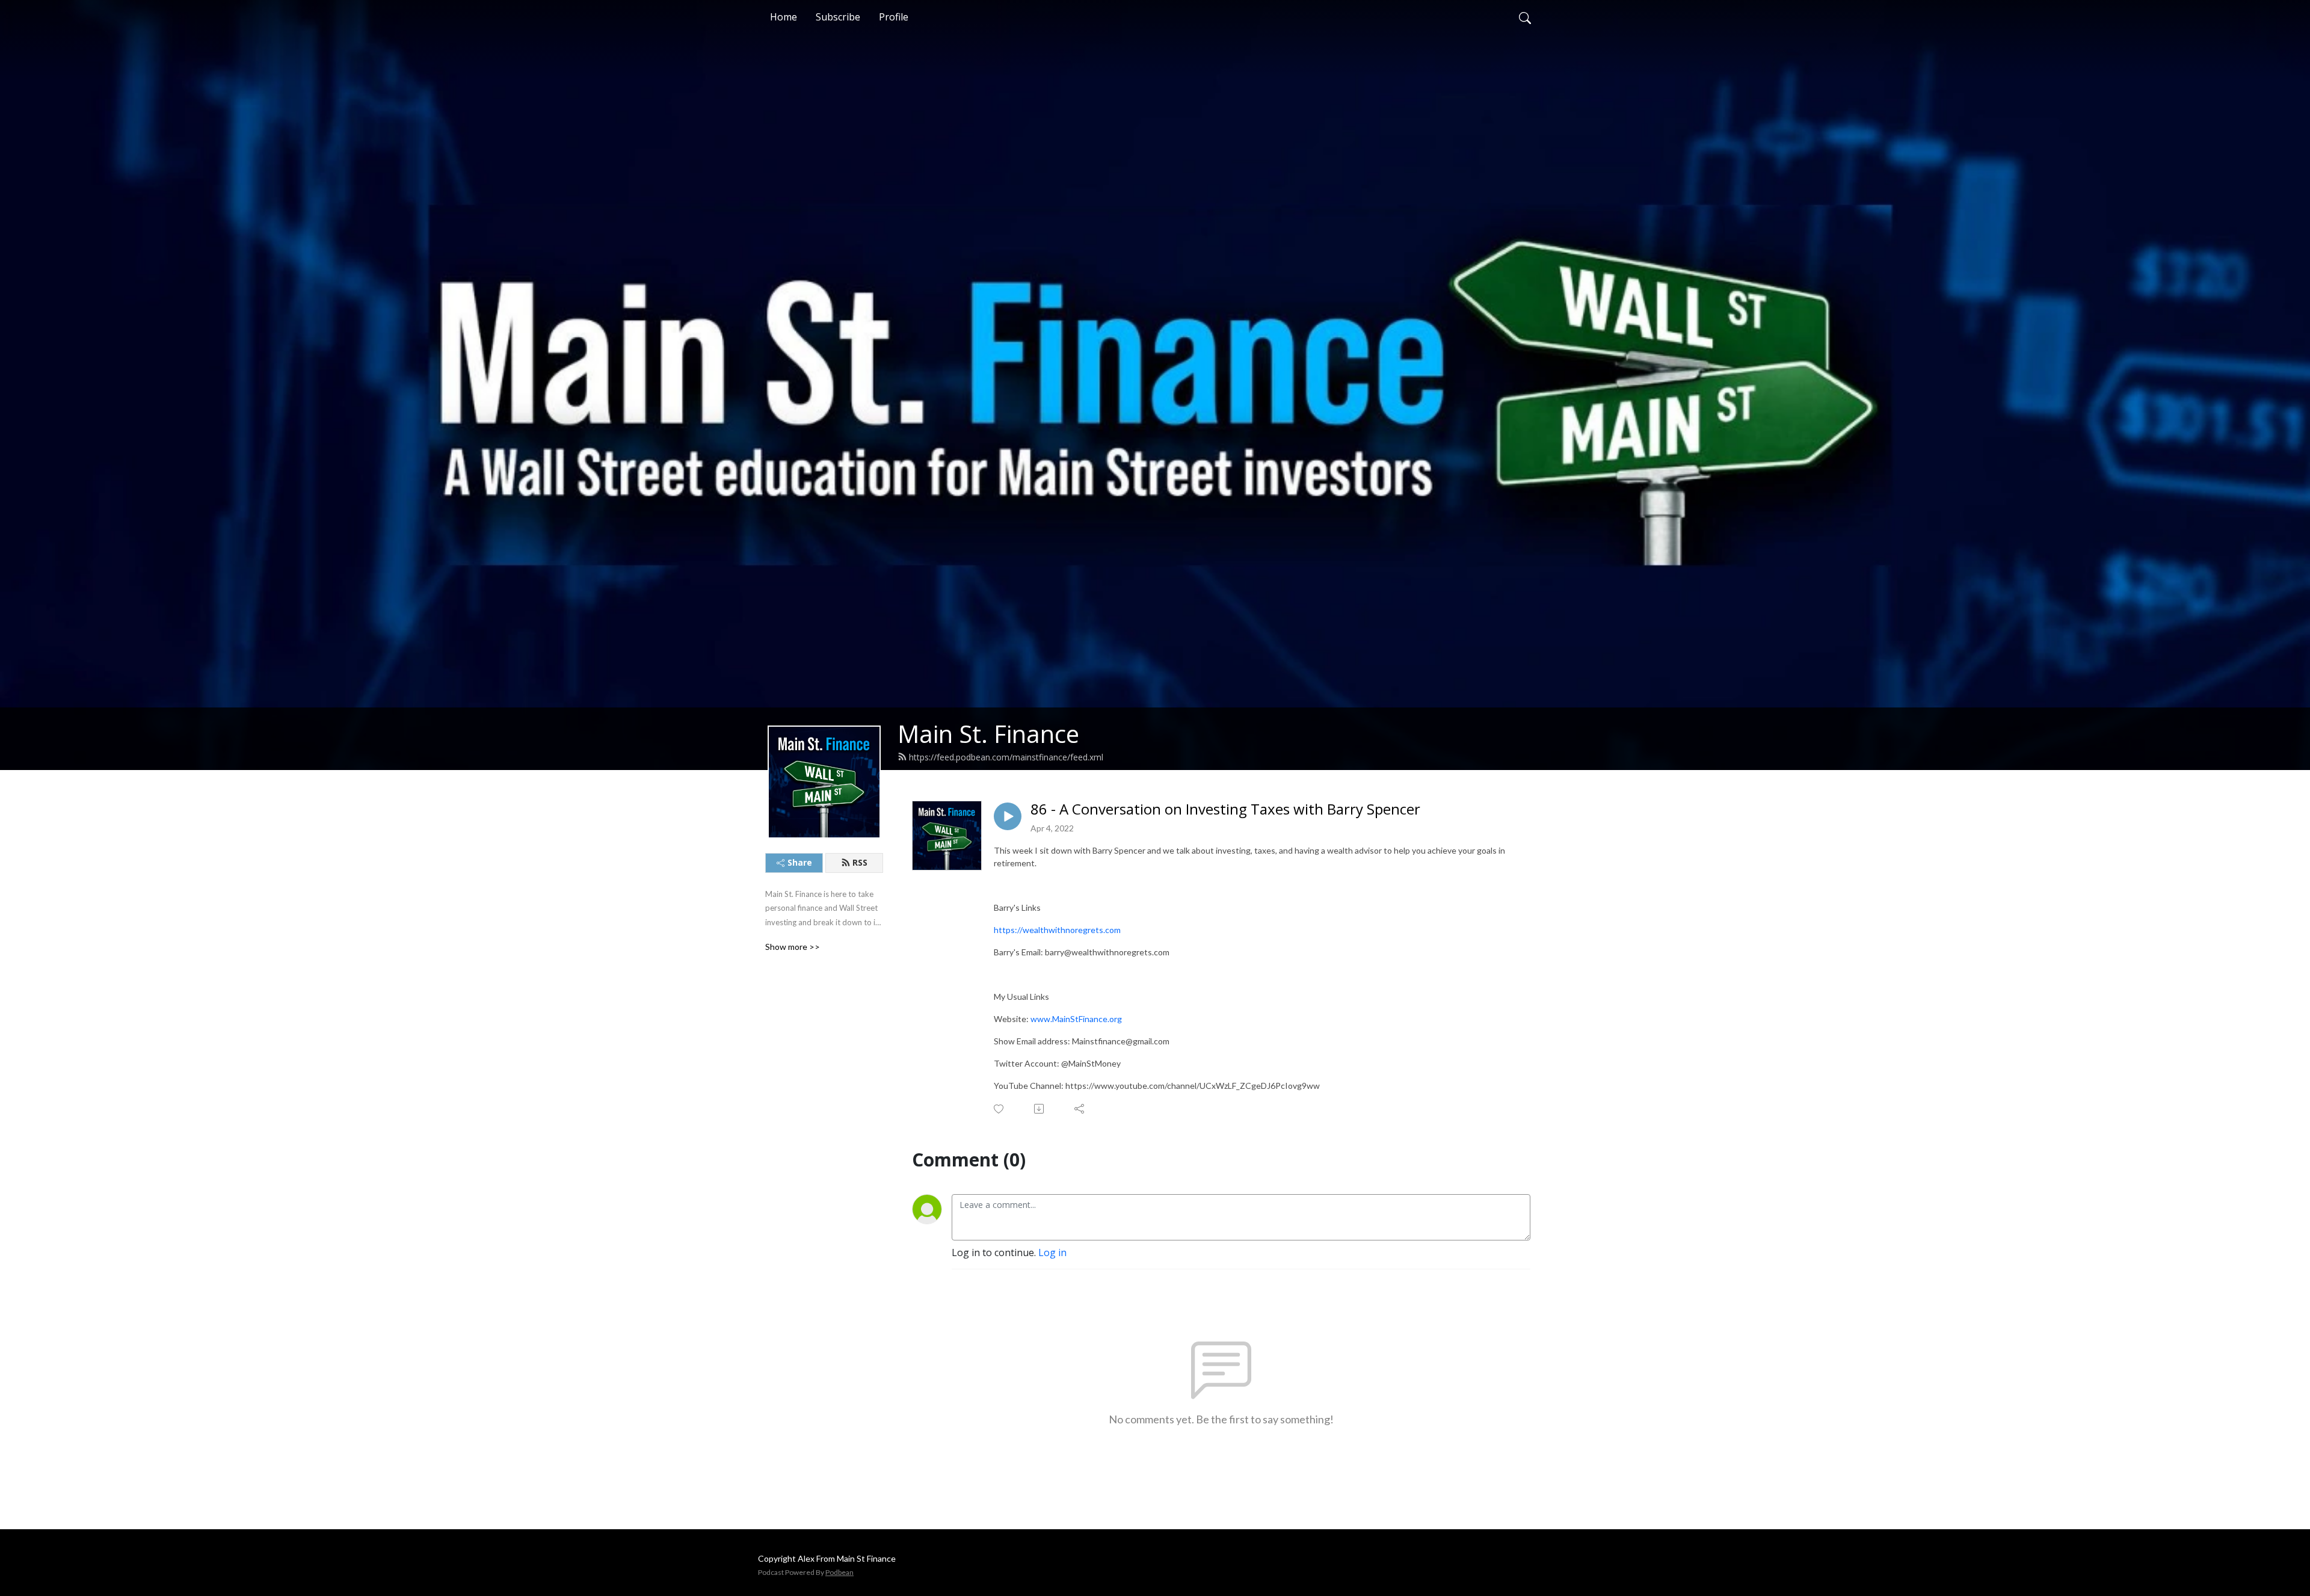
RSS (860, 862)
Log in (1052, 1252)
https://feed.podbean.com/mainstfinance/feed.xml (1006, 757)
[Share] (1080, 1109)
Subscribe (838, 17)
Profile (894, 17)
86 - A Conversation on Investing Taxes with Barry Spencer (1225, 809)
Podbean (839, 1572)
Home (784, 17)
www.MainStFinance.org (1077, 1019)
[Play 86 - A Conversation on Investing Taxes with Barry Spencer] (1008, 816)
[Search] (1525, 17)
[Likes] (999, 1109)
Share (800, 862)
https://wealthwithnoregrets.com (1057, 930)
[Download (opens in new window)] (1040, 1109)
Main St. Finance (988, 734)
